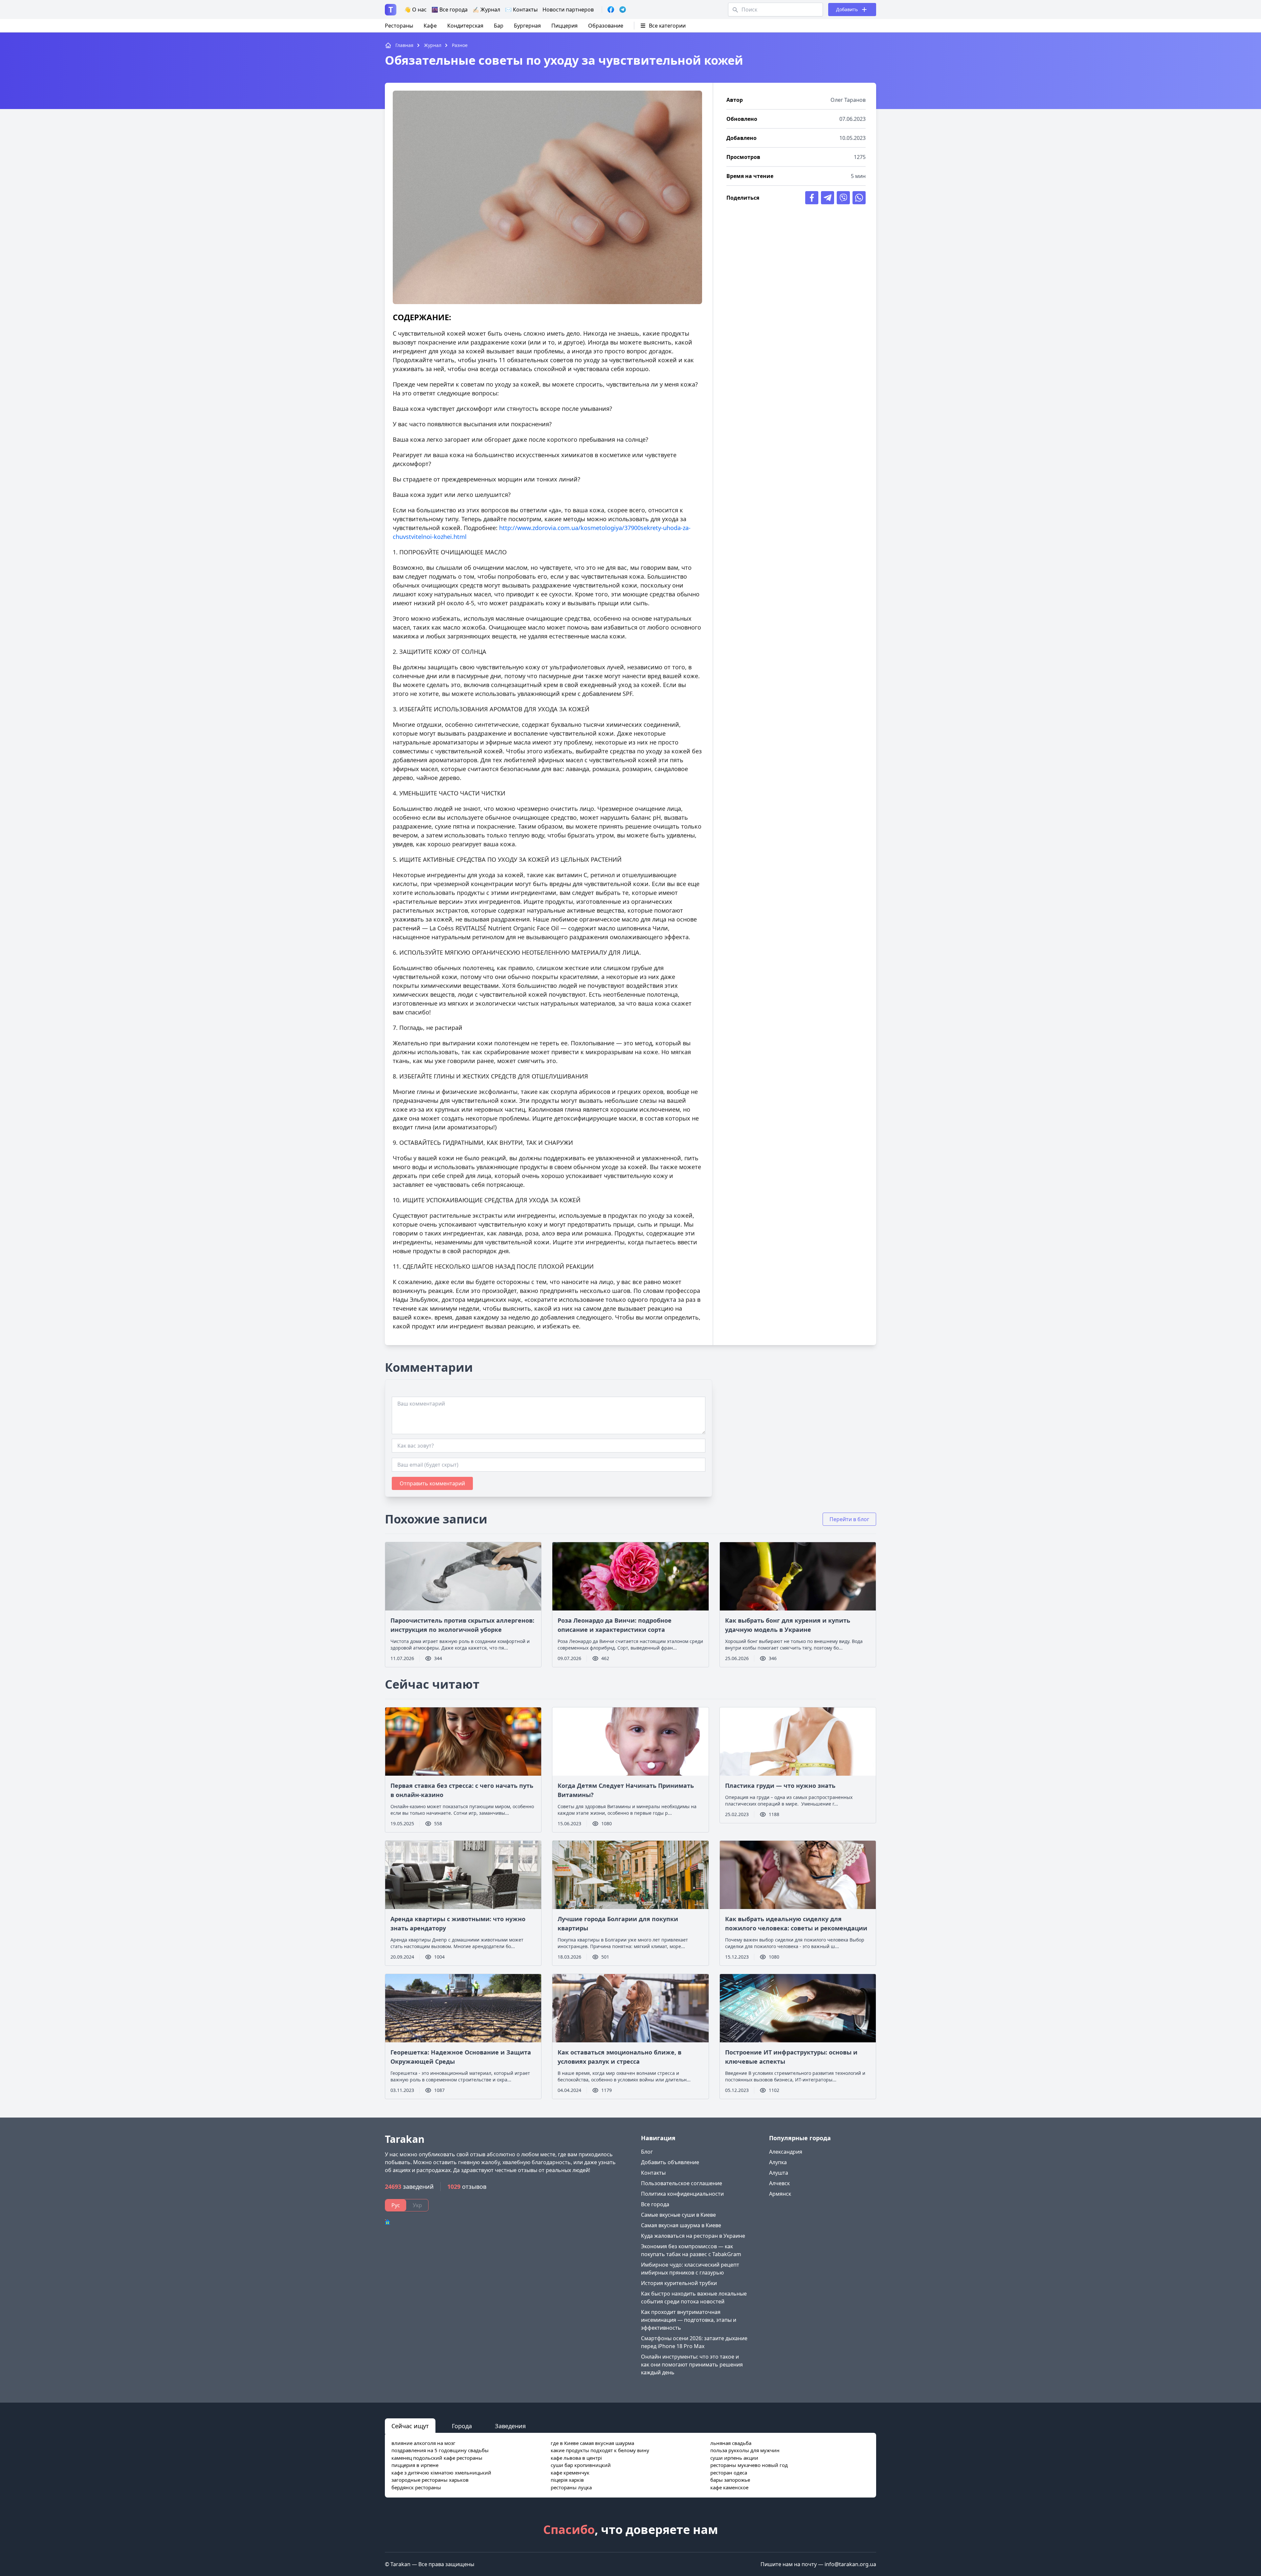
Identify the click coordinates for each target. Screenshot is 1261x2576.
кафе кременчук (570, 2473)
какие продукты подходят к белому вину (600, 2450)
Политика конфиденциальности (682, 2194)
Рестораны (399, 26)
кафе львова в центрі (576, 2458)
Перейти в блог (849, 1519)
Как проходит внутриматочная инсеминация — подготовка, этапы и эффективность (689, 2320)
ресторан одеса (729, 2473)
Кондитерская (465, 26)
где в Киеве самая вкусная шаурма (592, 2443)
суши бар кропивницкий (581, 2465)
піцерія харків (567, 2480)
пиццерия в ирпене (415, 2465)
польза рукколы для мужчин (745, 2450)
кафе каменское (729, 2487)
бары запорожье (730, 2480)
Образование (606, 26)
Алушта (779, 2173)
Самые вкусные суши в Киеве (678, 2215)
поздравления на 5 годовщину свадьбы (440, 2450)
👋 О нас (415, 10)
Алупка (778, 2162)
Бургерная (527, 26)
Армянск (780, 2194)
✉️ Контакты (521, 10)
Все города (655, 2204)
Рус (396, 2205)
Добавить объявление (670, 2162)
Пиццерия (564, 26)
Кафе (430, 26)
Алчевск (779, 2183)
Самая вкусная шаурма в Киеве (681, 2225)
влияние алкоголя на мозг (423, 2443)
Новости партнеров (568, 10)
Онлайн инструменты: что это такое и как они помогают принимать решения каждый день (692, 2365)
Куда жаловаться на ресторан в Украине (693, 2236)
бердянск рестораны (416, 2487)
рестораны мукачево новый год (749, 2465)
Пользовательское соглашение (682, 2183)
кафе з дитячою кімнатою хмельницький (441, 2473)
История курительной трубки (679, 2283)
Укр (417, 2205)
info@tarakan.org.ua (850, 2564)
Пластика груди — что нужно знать (780, 1786)
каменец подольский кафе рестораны (437, 2458)
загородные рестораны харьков (430, 2480)
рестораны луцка (571, 2487)
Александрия (786, 2152)
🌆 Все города (450, 10)
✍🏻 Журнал (486, 10)
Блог (647, 2152)
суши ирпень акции (734, 2458)
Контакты (653, 2173)
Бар (499, 26)
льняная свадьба (731, 2443)
